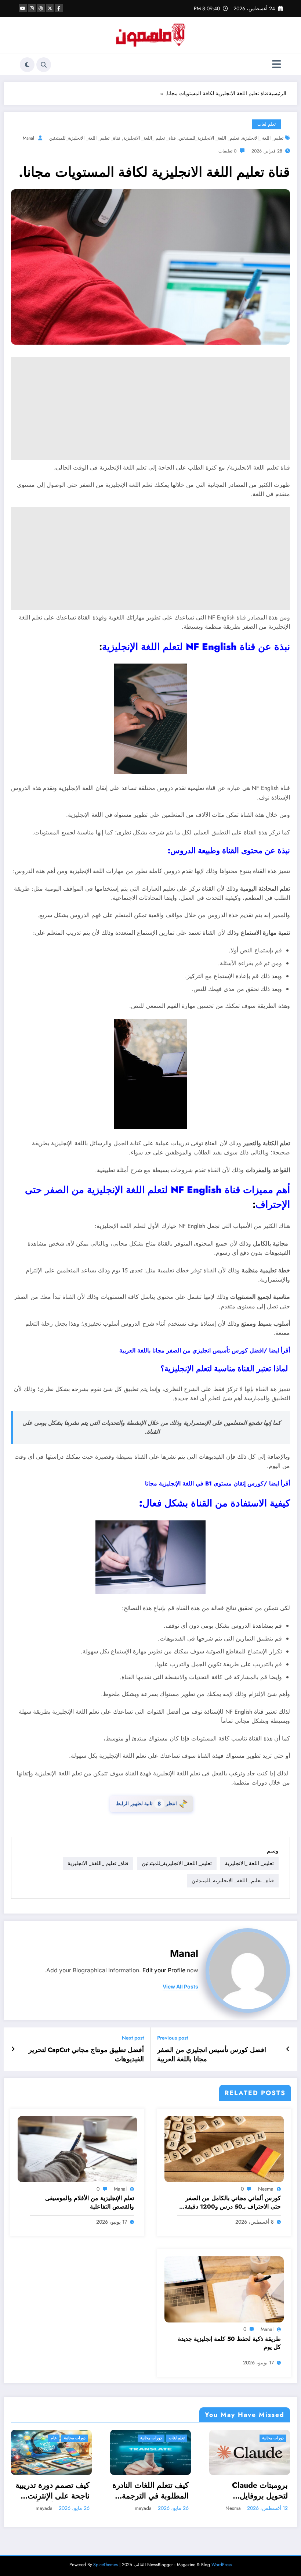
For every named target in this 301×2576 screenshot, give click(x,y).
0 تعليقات (227, 151)
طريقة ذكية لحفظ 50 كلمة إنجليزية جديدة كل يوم (229, 2343)
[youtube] (23, 8)
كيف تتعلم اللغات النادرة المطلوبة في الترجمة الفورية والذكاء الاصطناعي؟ (51, 2491)
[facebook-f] (59, 8)
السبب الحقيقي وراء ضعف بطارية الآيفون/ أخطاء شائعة (253, 2491)
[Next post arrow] (13, 2049)
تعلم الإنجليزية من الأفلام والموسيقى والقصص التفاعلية (90, 2202)
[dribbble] (41, 8)
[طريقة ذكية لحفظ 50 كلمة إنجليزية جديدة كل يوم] (224, 2289)
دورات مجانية (52, 2438)
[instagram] (32, 8)
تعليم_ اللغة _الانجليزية (263, 138)
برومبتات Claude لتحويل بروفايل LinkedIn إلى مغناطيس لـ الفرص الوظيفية (158, 2491)
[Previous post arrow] (288, 2049)
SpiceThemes (106, 2565)
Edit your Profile (164, 1970)
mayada (44, 2508)
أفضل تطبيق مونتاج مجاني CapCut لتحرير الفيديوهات (86, 2055)
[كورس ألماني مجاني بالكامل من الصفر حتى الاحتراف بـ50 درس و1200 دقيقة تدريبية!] (224, 2148)
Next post (133, 2038)
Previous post (173, 2038)
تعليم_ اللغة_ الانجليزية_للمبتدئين (209, 138)
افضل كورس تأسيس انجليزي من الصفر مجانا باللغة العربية (212, 2055)
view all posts (180, 1987)
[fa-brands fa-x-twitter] (50, 8)
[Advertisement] (150, 409)
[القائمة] (277, 64)
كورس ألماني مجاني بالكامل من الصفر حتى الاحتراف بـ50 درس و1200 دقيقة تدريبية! (233, 2203)
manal (28, 138)
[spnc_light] (27, 65)
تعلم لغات (266, 124)
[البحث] (44, 65)
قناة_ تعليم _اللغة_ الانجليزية (150, 138)
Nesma (266, 2189)
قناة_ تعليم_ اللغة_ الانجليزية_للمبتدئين (85, 138)
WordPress (222, 2565)
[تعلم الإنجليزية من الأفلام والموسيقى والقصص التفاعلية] (77, 2148)
